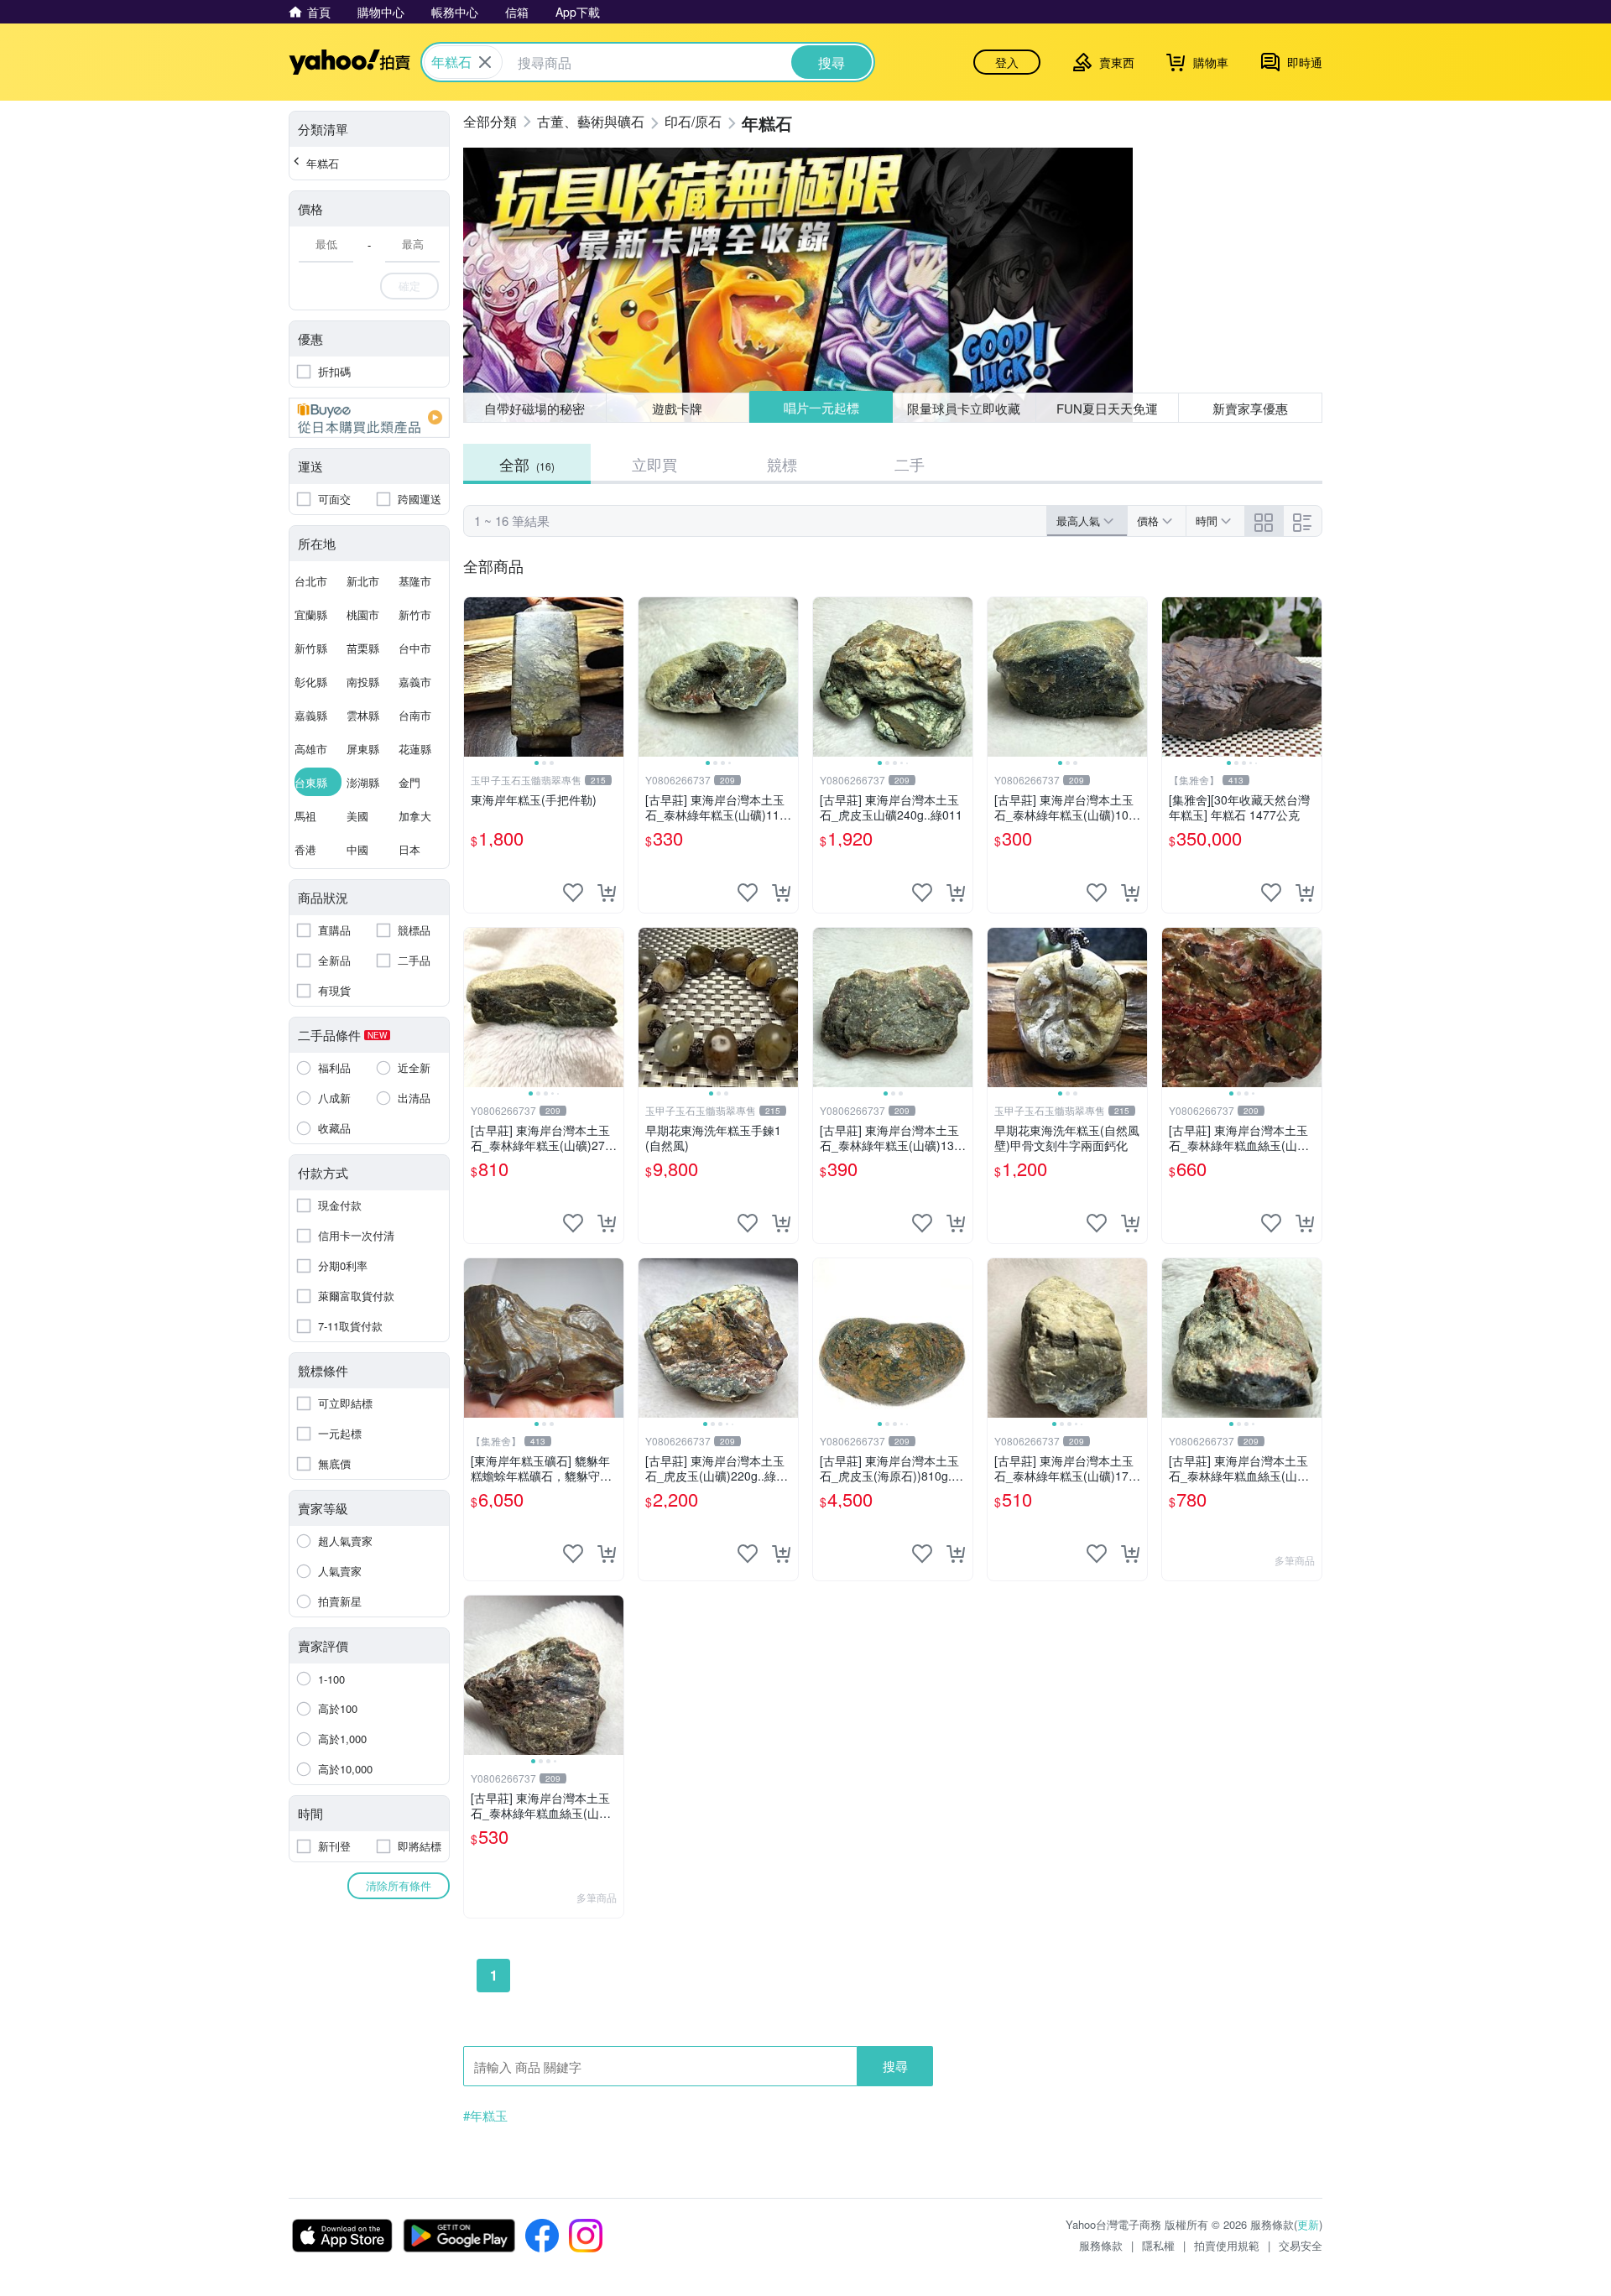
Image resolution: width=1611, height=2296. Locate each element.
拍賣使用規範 (1227, 2245)
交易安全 (1301, 2245)
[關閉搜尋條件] (485, 62)
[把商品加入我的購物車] (607, 893)
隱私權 (1158, 2245)
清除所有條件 (399, 1885)
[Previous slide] (475, 677)
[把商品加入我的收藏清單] (573, 893)
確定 (409, 286)
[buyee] (369, 418)
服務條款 (1101, 2245)
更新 (1308, 2224)
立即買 (654, 464)
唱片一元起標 (821, 407)
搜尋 (895, 2066)
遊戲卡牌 (677, 408)
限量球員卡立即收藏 (964, 408)
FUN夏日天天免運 (1107, 408)
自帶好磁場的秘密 (534, 408)
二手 (910, 464)
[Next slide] (613, 677)
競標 (782, 464)
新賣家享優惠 (1250, 408)
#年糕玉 (485, 2116)
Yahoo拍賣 (349, 62)
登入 (1007, 62)
